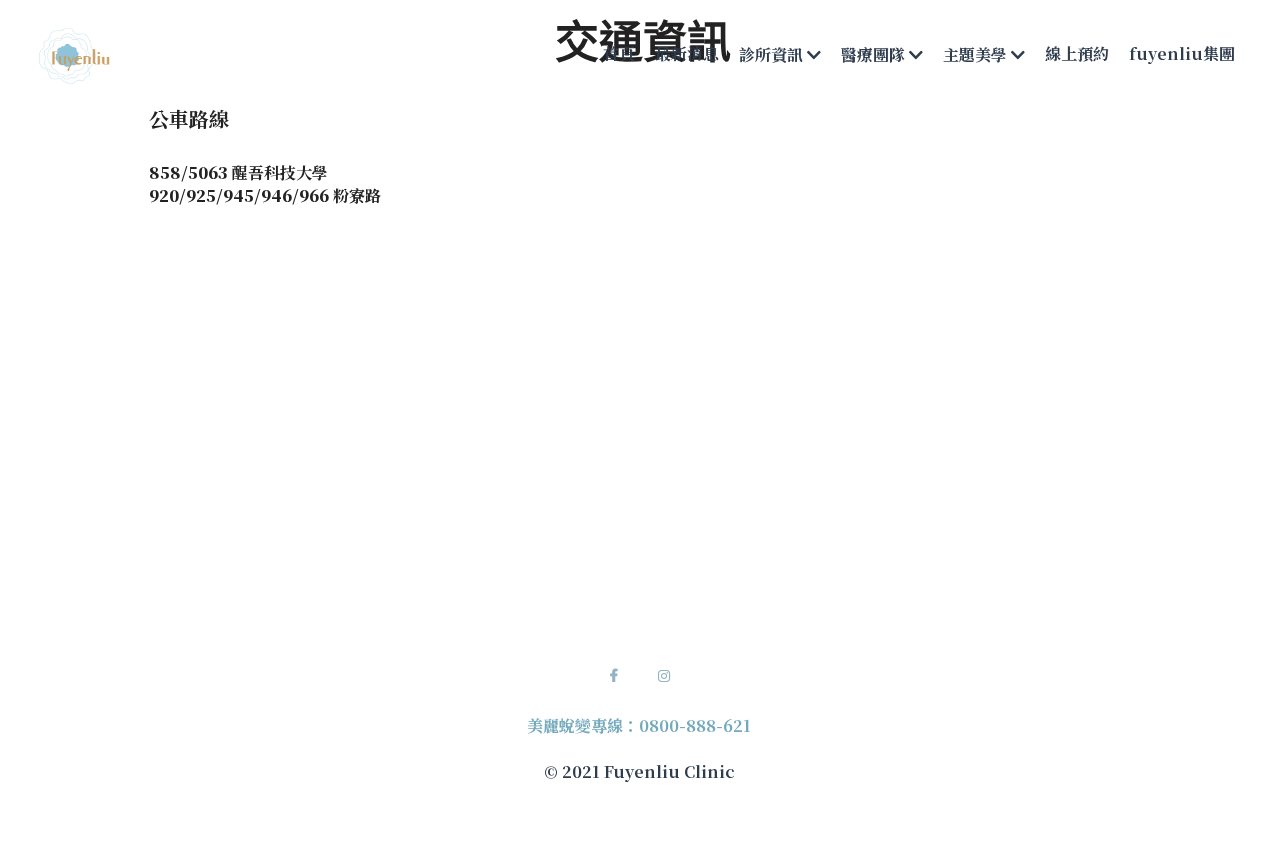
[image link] (74, 53)
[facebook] (614, 676)
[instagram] (664, 676)
